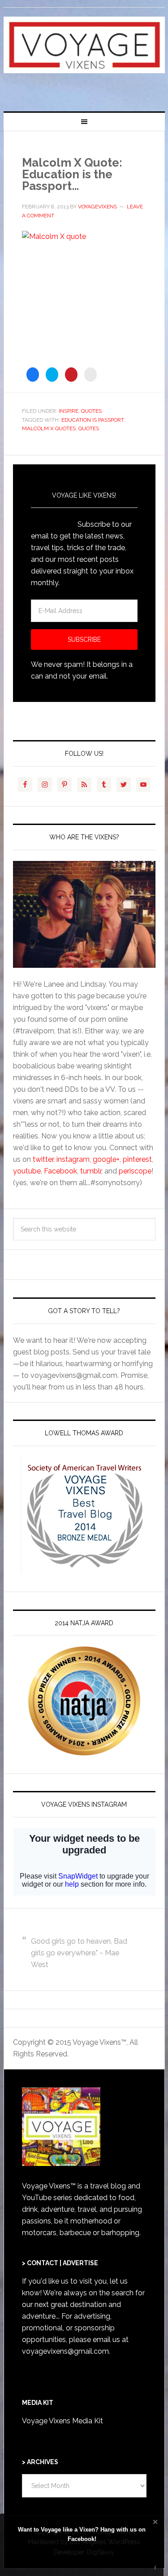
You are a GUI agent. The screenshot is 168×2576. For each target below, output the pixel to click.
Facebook (60, 1171)
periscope (135, 1171)
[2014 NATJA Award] (84, 1701)
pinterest (137, 1159)
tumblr (91, 1171)
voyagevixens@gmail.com (65, 2351)
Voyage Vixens (84, 56)
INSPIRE (69, 411)
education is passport (93, 420)
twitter (43, 1159)
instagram (73, 1159)
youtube (27, 1171)
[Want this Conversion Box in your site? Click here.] (155, 2568)
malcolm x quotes (49, 428)
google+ (106, 1159)
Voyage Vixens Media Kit (62, 2421)
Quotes (91, 411)
